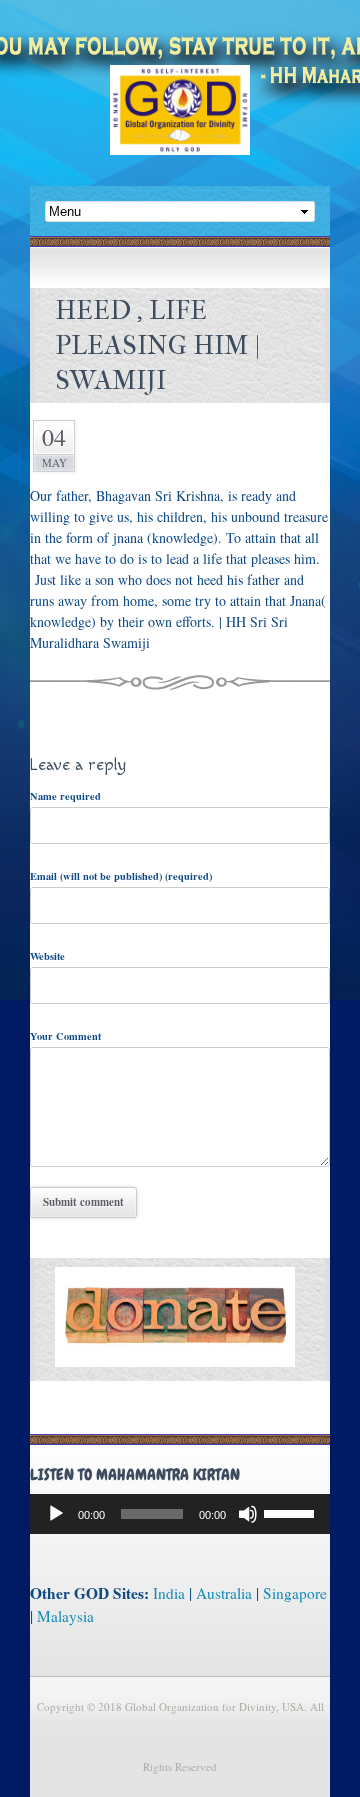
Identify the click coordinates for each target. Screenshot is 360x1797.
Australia (224, 1593)
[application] (180, 1514)
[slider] (292, 1512)
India (169, 1593)
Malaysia (65, 1616)
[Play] (56, 1514)
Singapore (295, 1593)
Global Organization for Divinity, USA (180, 124)
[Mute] (248, 1514)
